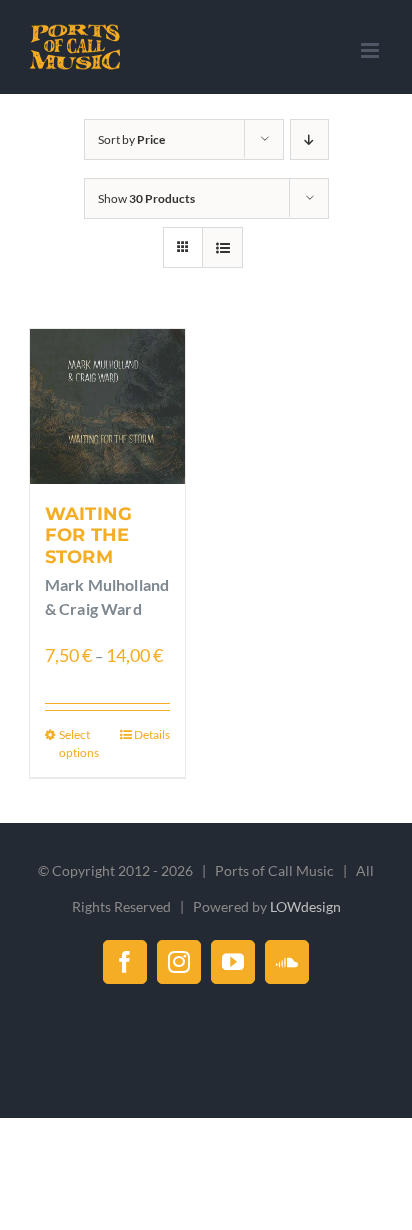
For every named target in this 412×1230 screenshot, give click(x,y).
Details (152, 734)
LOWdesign (305, 906)
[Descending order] (309, 139)
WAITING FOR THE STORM (88, 535)
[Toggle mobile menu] (371, 50)
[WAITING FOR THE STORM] (107, 406)
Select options (79, 743)
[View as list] (222, 247)
